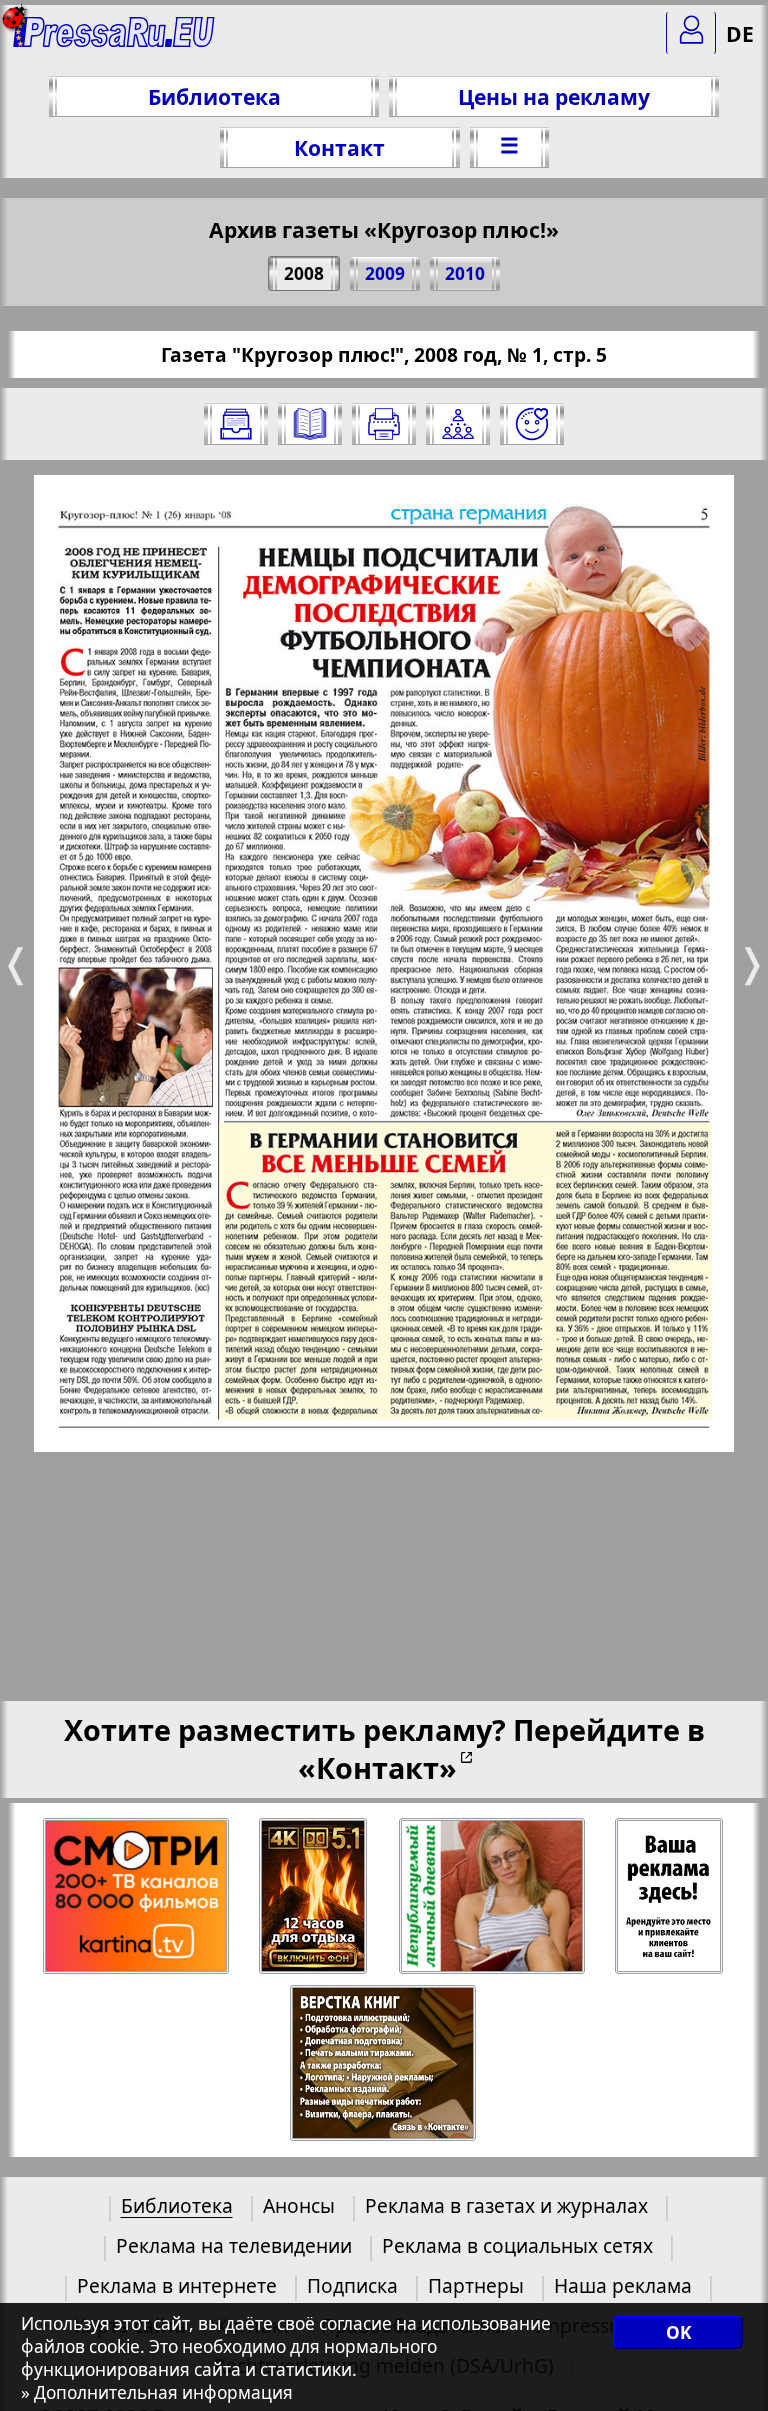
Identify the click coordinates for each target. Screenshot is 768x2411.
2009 (385, 273)
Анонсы (299, 2205)
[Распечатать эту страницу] (384, 424)
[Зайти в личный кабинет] (691, 33)
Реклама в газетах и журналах (506, 2205)
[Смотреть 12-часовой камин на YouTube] (314, 1896)
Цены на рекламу (554, 96)
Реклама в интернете (177, 2285)
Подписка (352, 2285)
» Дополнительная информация (157, 2392)
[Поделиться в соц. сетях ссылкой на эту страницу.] (458, 424)
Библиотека (214, 96)
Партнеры (476, 2285)
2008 (304, 273)
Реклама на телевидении (234, 2245)
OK (678, 2332)
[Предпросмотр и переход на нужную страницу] (310, 424)
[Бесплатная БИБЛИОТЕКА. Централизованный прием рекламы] (114, 40)
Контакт (339, 147)
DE (740, 33)
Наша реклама (623, 2285)
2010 (465, 273)
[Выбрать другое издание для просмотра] (236, 424)
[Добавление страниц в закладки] (532, 424)
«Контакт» (377, 1767)
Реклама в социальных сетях (517, 2245)
